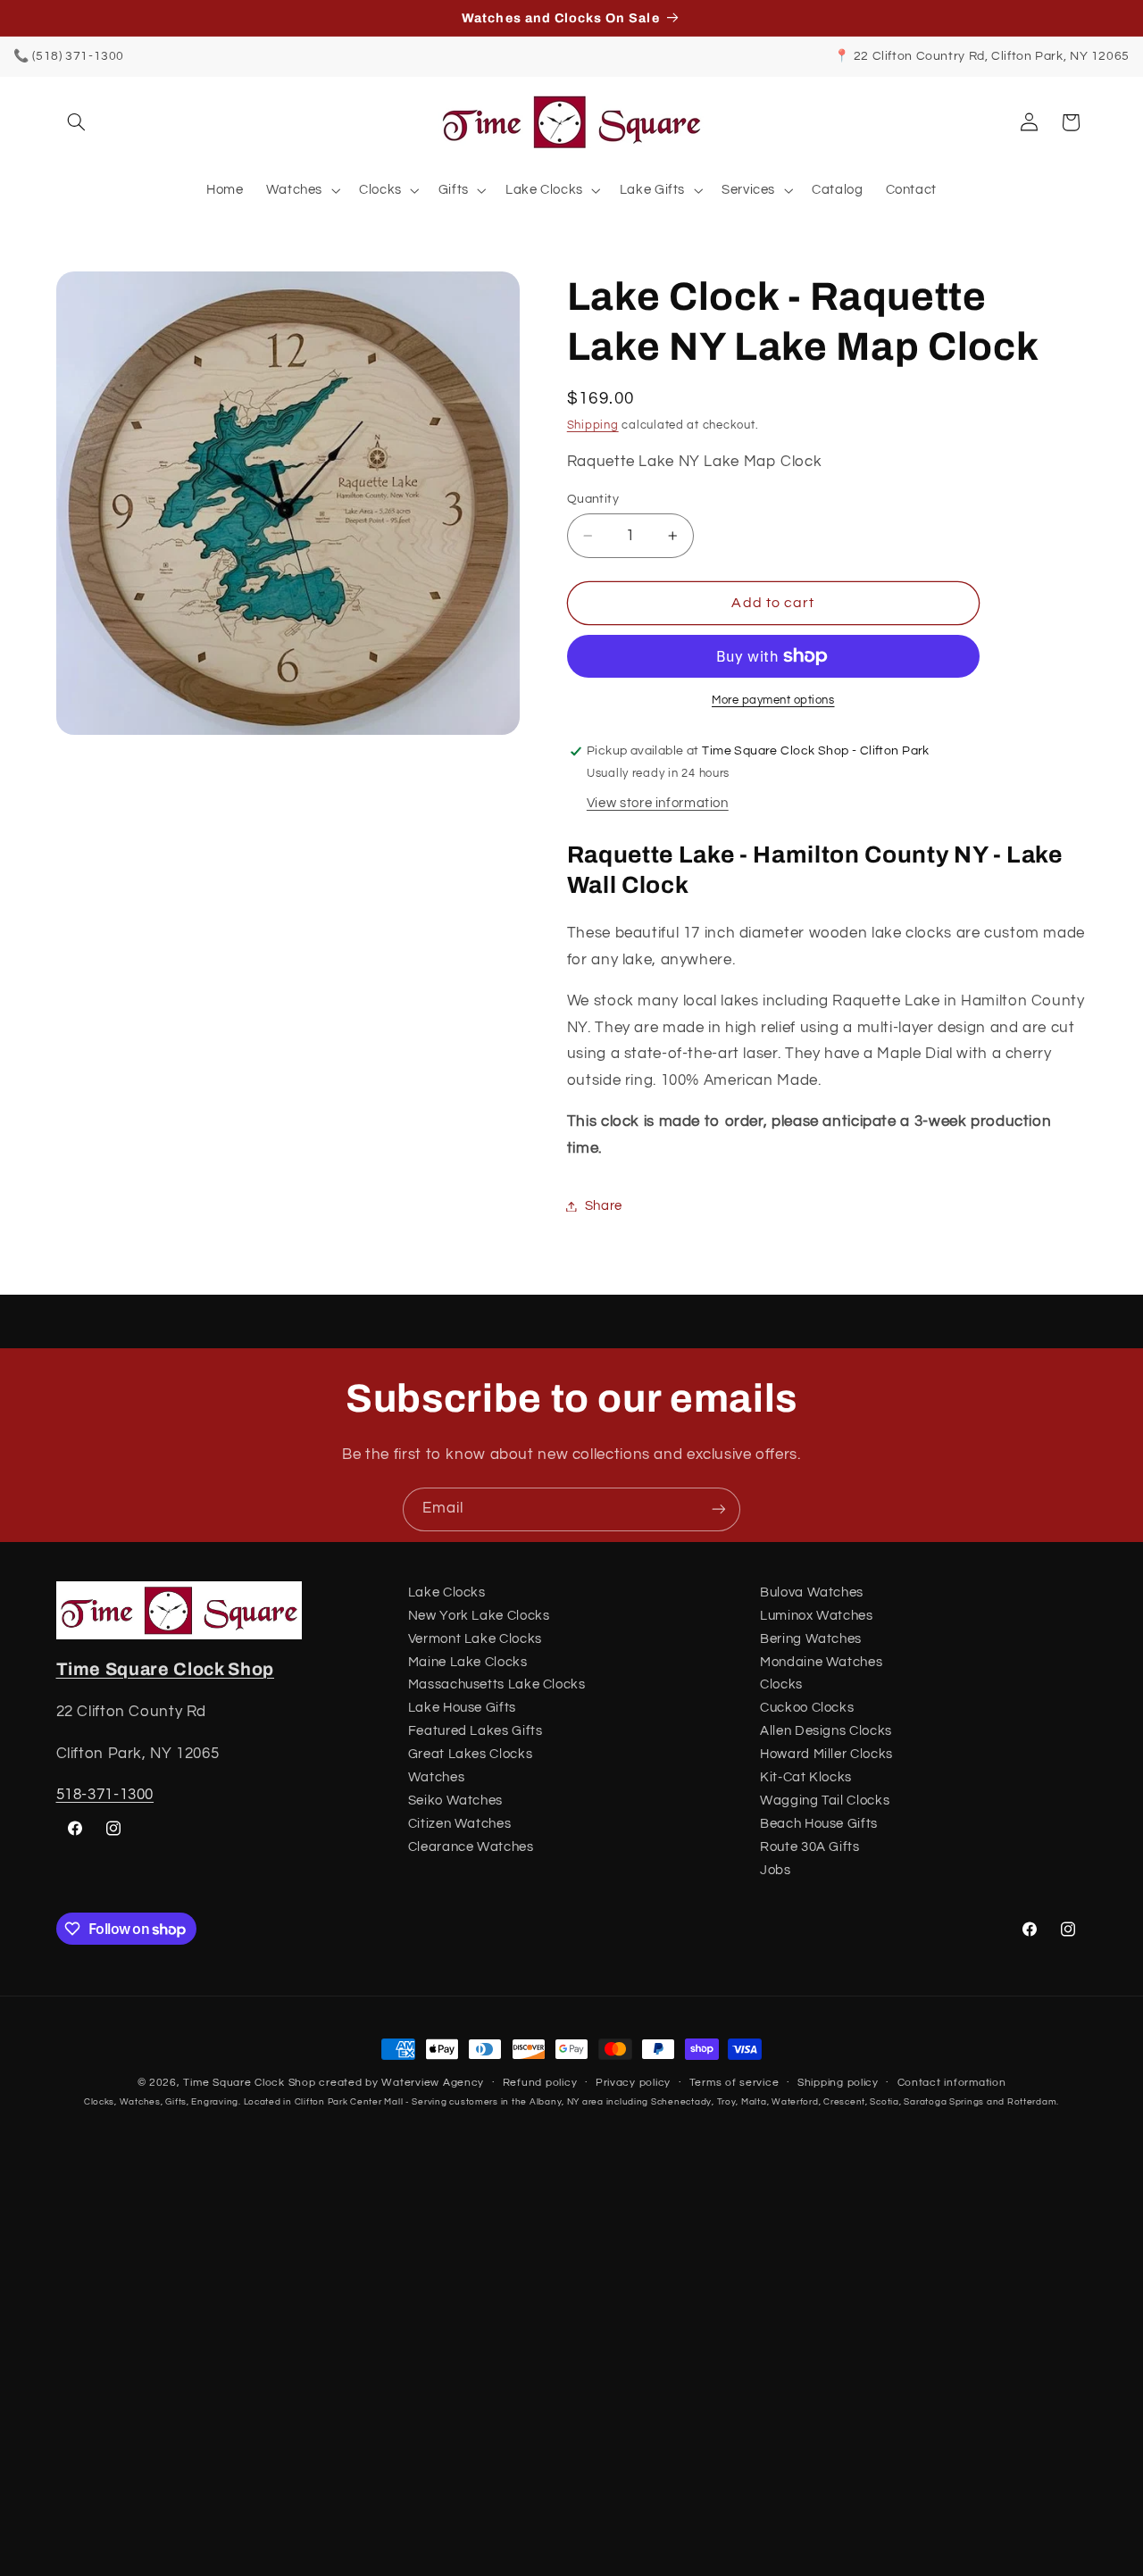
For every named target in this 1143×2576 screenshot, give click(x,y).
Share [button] (604, 1206)
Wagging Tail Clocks (825, 1801)
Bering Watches (811, 1639)
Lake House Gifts (462, 1709)
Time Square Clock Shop (166, 1669)
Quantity (593, 499)
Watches (436, 1777)
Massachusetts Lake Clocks (497, 1685)
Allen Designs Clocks (826, 1731)
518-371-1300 (105, 1795)
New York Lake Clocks (479, 1616)
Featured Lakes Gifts (476, 1731)
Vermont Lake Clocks (475, 1639)
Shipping (593, 425)
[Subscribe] (719, 1509)
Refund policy (540, 2084)
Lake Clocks (447, 1592)
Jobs (776, 1870)
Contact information (952, 2084)
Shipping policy (838, 2084)
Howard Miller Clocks (826, 1754)
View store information (658, 803)
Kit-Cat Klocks (806, 1777)
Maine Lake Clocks (468, 1662)
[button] (77, 122)
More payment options (773, 700)
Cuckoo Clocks (807, 1709)
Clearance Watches (471, 1847)
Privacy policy (633, 2084)
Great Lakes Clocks (470, 1754)
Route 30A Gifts (809, 1847)
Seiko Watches (455, 1801)
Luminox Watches (816, 1616)
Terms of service (734, 2084)
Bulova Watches (812, 1592)
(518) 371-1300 (78, 56)
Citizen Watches (459, 1824)
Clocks (781, 1685)
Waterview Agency (433, 2083)
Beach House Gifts (819, 1824)
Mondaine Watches (821, 1662)
